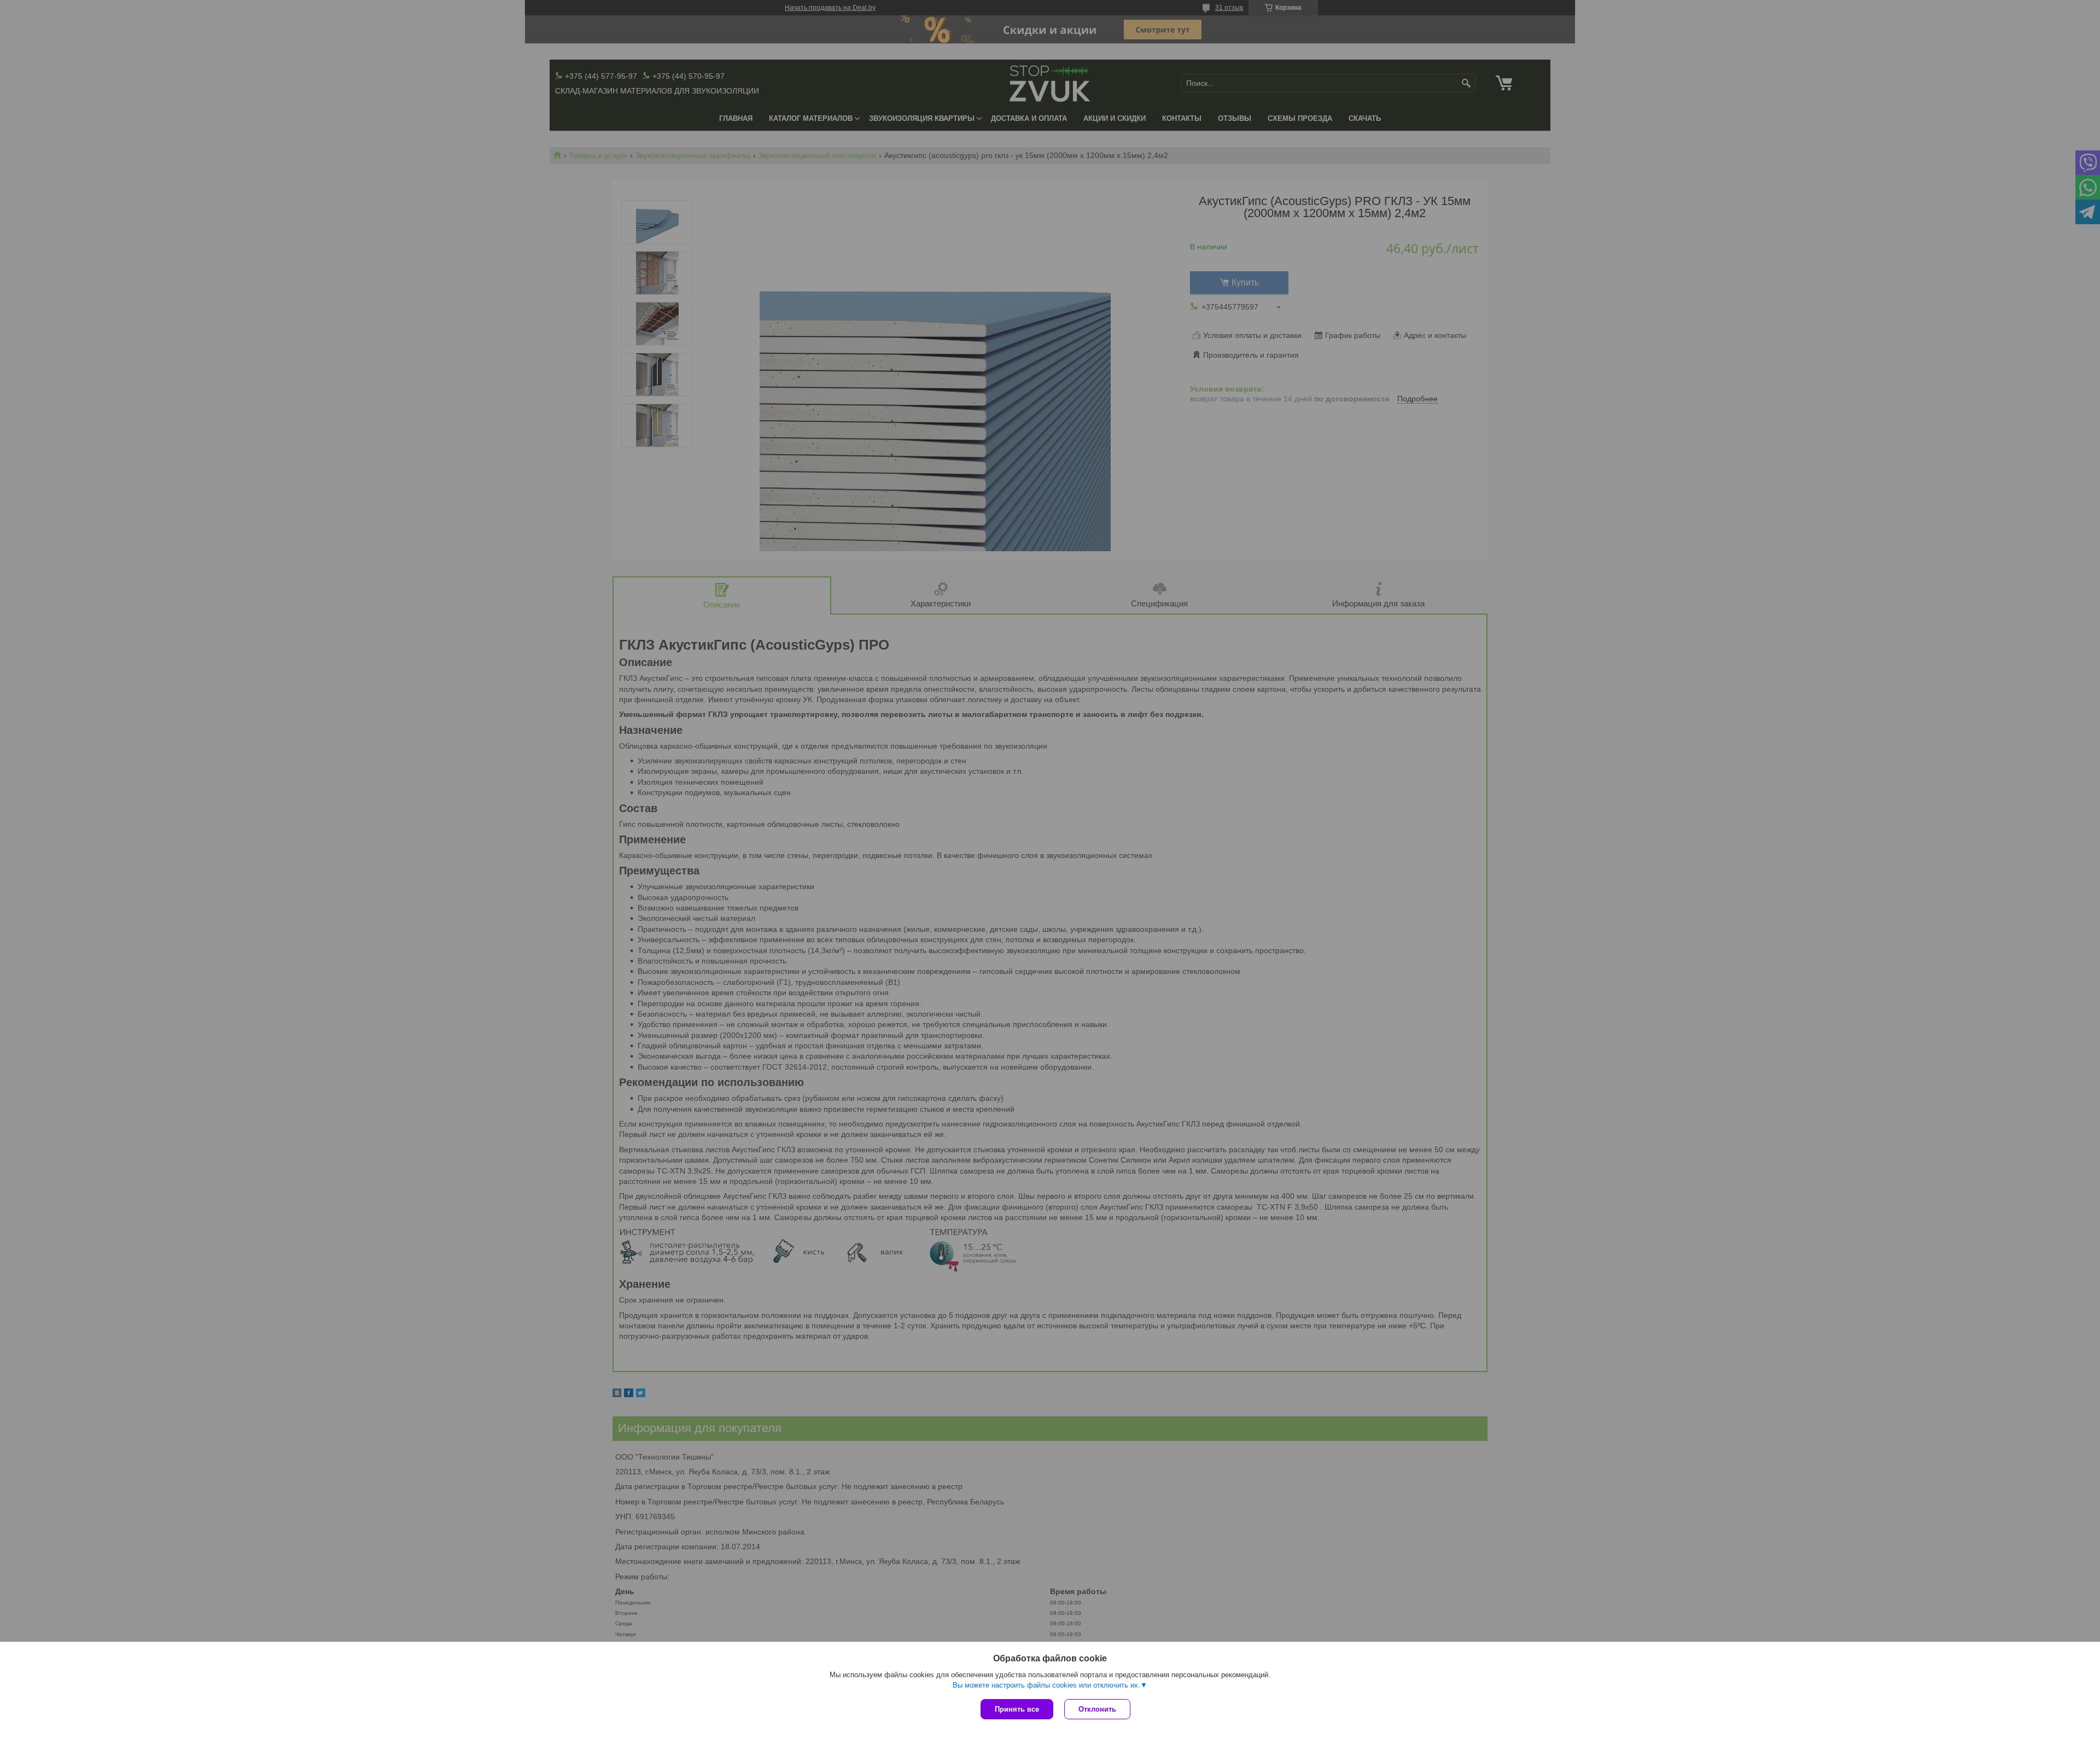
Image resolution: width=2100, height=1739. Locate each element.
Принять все (1017, 1709)
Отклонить (1097, 1709)
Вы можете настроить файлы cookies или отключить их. (1046, 1685)
